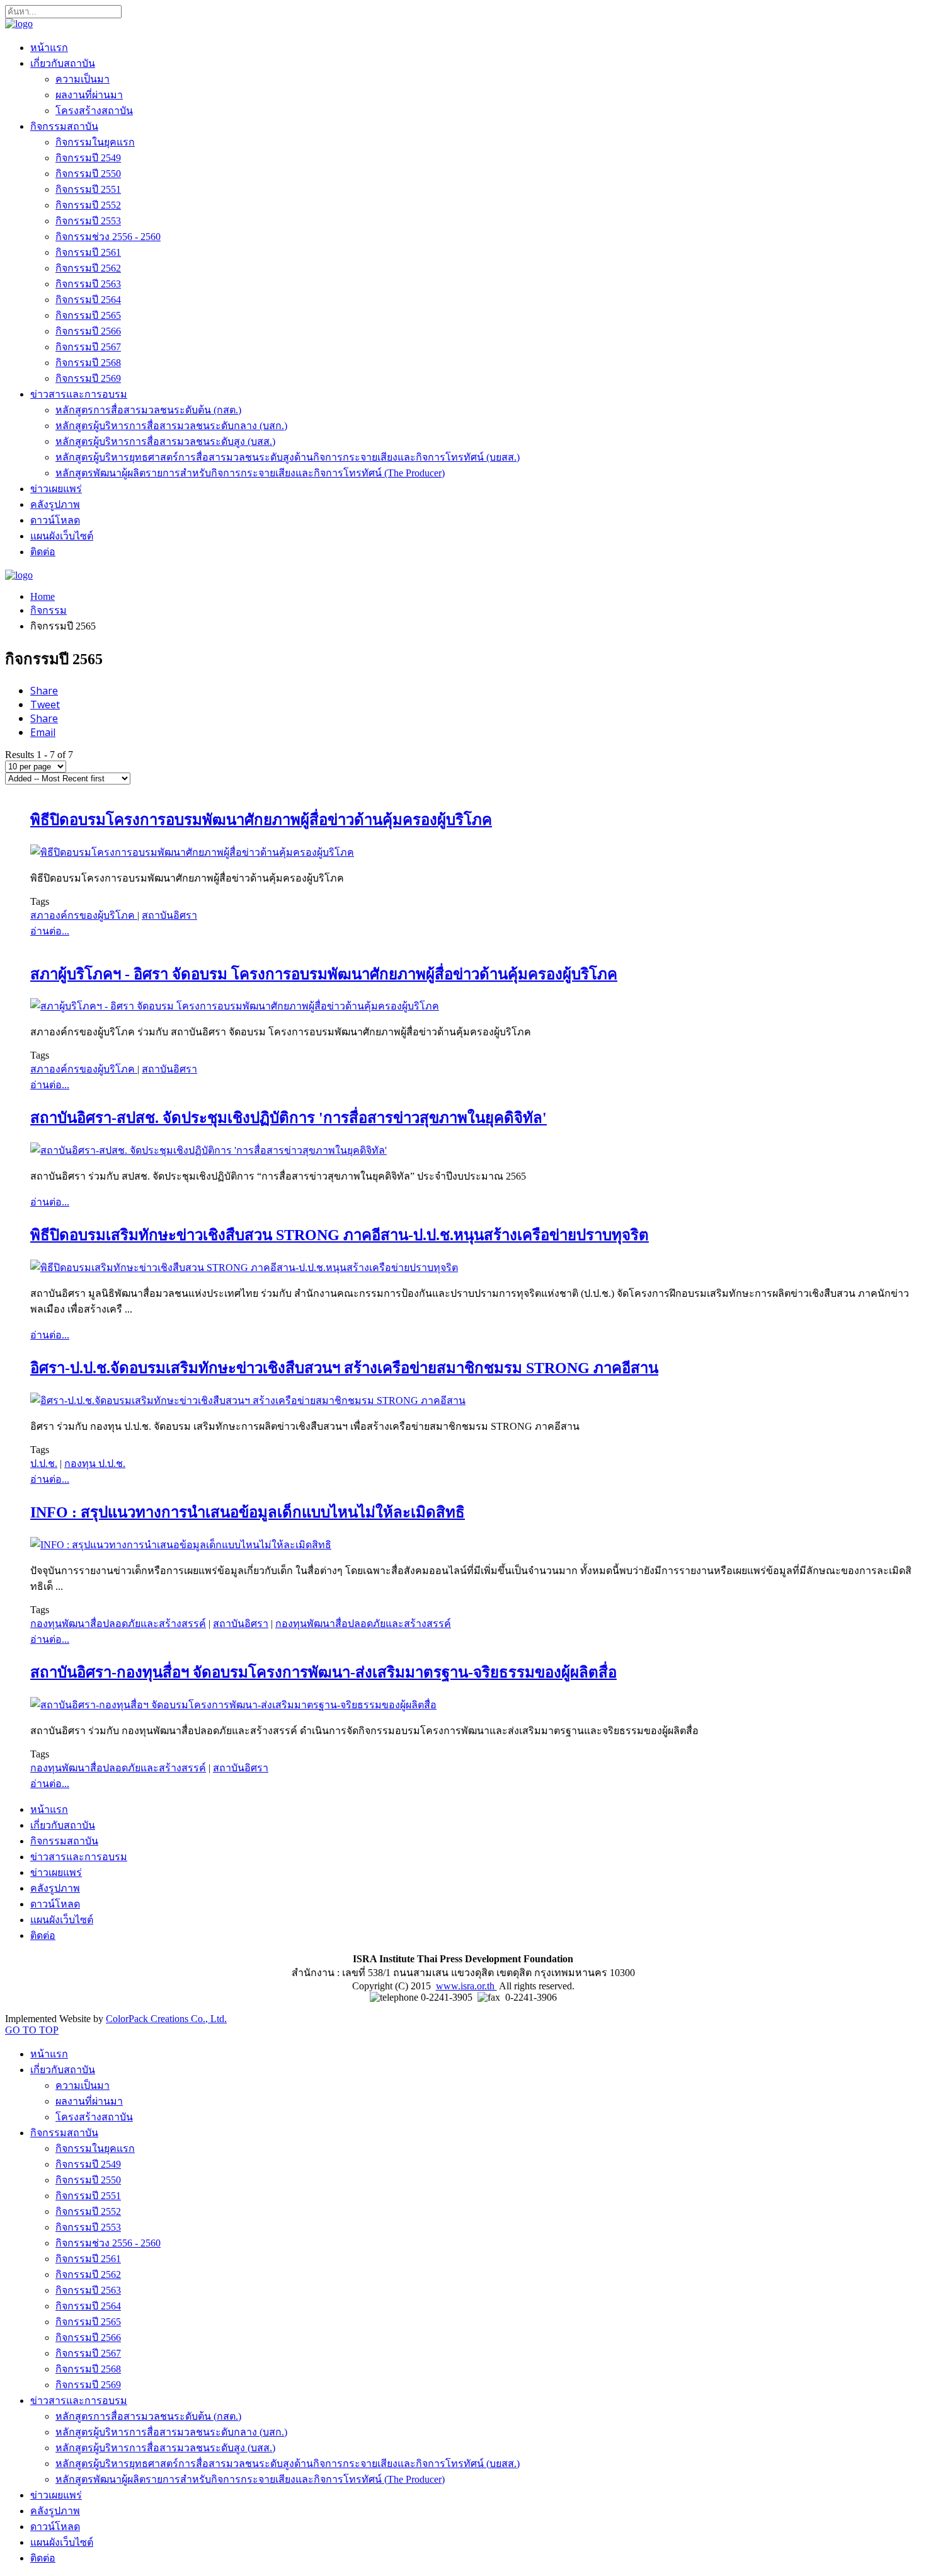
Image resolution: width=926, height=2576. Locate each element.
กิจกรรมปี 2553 (88, 221)
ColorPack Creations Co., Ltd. (166, 2019)
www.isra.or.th (466, 1986)
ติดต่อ (43, 552)
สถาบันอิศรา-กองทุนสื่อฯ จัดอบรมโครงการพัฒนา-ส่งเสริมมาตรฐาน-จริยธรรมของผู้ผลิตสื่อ (323, 1672)
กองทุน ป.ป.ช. (95, 1463)
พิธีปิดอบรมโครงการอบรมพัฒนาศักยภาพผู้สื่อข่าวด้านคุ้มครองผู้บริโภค (261, 820)
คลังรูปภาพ (55, 504)
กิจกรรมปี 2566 (88, 331)
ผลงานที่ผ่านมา (89, 95)
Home (43, 596)
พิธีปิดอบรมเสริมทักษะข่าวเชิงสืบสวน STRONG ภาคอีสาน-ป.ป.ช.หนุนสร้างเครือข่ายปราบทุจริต (340, 1235)
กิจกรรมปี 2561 (88, 252)
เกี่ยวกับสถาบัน (63, 63)
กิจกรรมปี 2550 (88, 174)
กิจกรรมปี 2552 (88, 205)
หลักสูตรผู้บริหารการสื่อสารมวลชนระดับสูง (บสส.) (165, 441)
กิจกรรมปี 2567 (88, 347)
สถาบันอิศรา (169, 915)
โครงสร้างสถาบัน (94, 111)
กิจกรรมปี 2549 (88, 158)
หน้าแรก (49, 48)
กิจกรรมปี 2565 (88, 315)
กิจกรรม (49, 610)
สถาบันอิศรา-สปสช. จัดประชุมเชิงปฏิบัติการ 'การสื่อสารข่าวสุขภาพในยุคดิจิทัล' (289, 1118)
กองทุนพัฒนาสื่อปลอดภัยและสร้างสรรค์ (118, 1624)
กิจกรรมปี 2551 (88, 189)
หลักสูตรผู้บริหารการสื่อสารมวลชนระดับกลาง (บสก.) (171, 426)
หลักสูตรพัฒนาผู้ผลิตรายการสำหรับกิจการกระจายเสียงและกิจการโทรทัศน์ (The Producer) (250, 473)
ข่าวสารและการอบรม (79, 394)
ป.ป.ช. (44, 1463)
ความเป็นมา (83, 79)
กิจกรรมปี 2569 (88, 378)
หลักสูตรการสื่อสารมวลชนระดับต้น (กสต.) (148, 410)
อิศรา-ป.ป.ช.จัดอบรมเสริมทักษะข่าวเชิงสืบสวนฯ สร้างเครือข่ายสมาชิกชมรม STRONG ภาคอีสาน (344, 1368)
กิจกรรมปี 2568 (88, 363)
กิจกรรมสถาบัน (64, 126)
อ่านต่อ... (50, 931)
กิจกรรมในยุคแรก (95, 142)
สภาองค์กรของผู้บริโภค (84, 915)
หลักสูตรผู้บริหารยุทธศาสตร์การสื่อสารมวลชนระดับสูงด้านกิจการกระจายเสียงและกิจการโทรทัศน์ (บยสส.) (288, 457)
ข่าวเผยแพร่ (56, 489)
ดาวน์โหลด (55, 520)
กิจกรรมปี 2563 (88, 284)
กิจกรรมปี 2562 (88, 268)
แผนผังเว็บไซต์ (62, 536)
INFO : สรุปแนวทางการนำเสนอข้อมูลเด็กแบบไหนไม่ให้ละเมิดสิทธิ (248, 1512)
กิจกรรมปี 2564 (88, 300)
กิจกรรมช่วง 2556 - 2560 (108, 237)
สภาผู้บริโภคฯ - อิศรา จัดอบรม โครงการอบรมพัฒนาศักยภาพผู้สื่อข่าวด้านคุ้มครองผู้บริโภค (324, 974)
